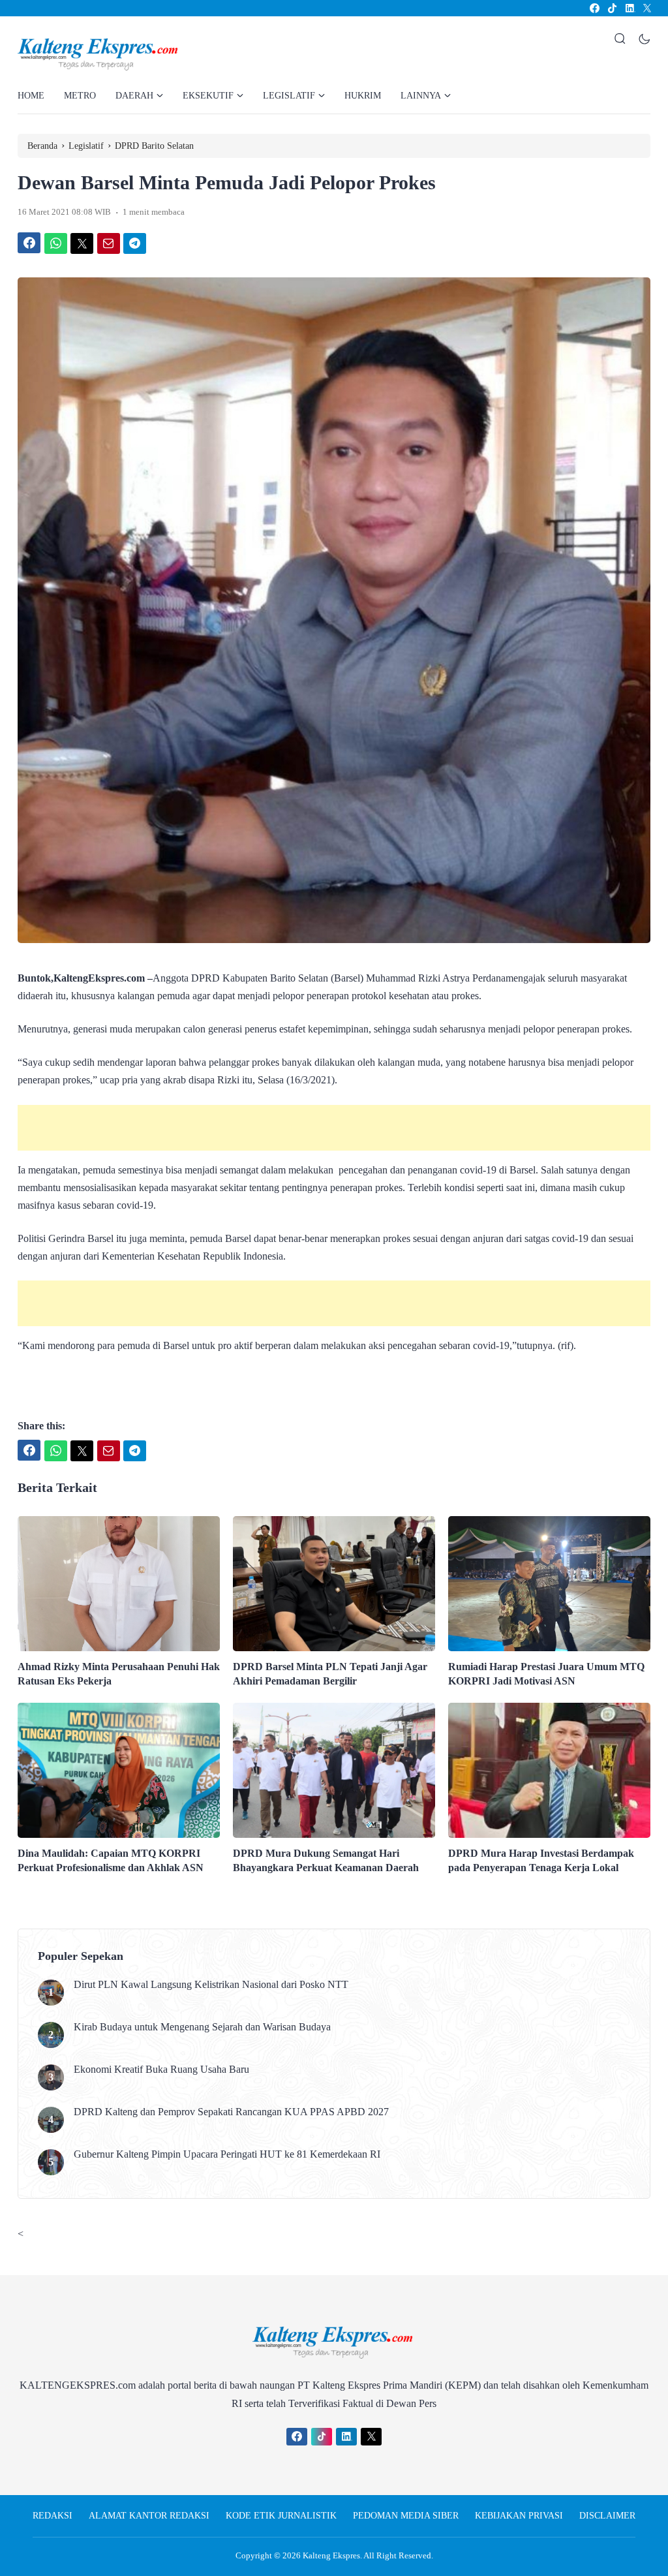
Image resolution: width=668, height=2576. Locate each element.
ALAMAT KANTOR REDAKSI (149, 2516)
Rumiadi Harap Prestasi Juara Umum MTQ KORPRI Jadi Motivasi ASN (546, 1674)
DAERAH (134, 96)
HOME (31, 96)
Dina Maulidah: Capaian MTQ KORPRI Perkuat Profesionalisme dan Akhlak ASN (111, 1860)
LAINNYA (421, 96)
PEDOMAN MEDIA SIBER (406, 2516)
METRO (80, 96)
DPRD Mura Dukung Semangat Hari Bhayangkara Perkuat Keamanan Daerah (326, 1860)
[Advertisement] (334, 1128)
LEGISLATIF (289, 96)
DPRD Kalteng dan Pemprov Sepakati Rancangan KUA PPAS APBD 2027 (231, 2112)
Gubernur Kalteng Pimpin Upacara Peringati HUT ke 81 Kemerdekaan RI (227, 2154)
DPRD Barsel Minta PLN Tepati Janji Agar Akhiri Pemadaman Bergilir (330, 1674)
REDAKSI (53, 2516)
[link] (594, 8)
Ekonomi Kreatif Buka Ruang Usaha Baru (161, 2069)
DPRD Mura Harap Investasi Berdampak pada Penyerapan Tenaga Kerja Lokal (541, 1860)
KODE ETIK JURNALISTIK (281, 2516)
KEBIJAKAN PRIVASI (519, 2516)
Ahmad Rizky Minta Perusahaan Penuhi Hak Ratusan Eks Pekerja (119, 1674)
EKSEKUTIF (208, 96)
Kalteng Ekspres (331, 2555)
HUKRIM (363, 96)
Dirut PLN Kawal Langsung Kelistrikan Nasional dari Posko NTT (211, 1984)
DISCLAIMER (607, 2516)
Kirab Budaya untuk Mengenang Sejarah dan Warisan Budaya (202, 2027)
